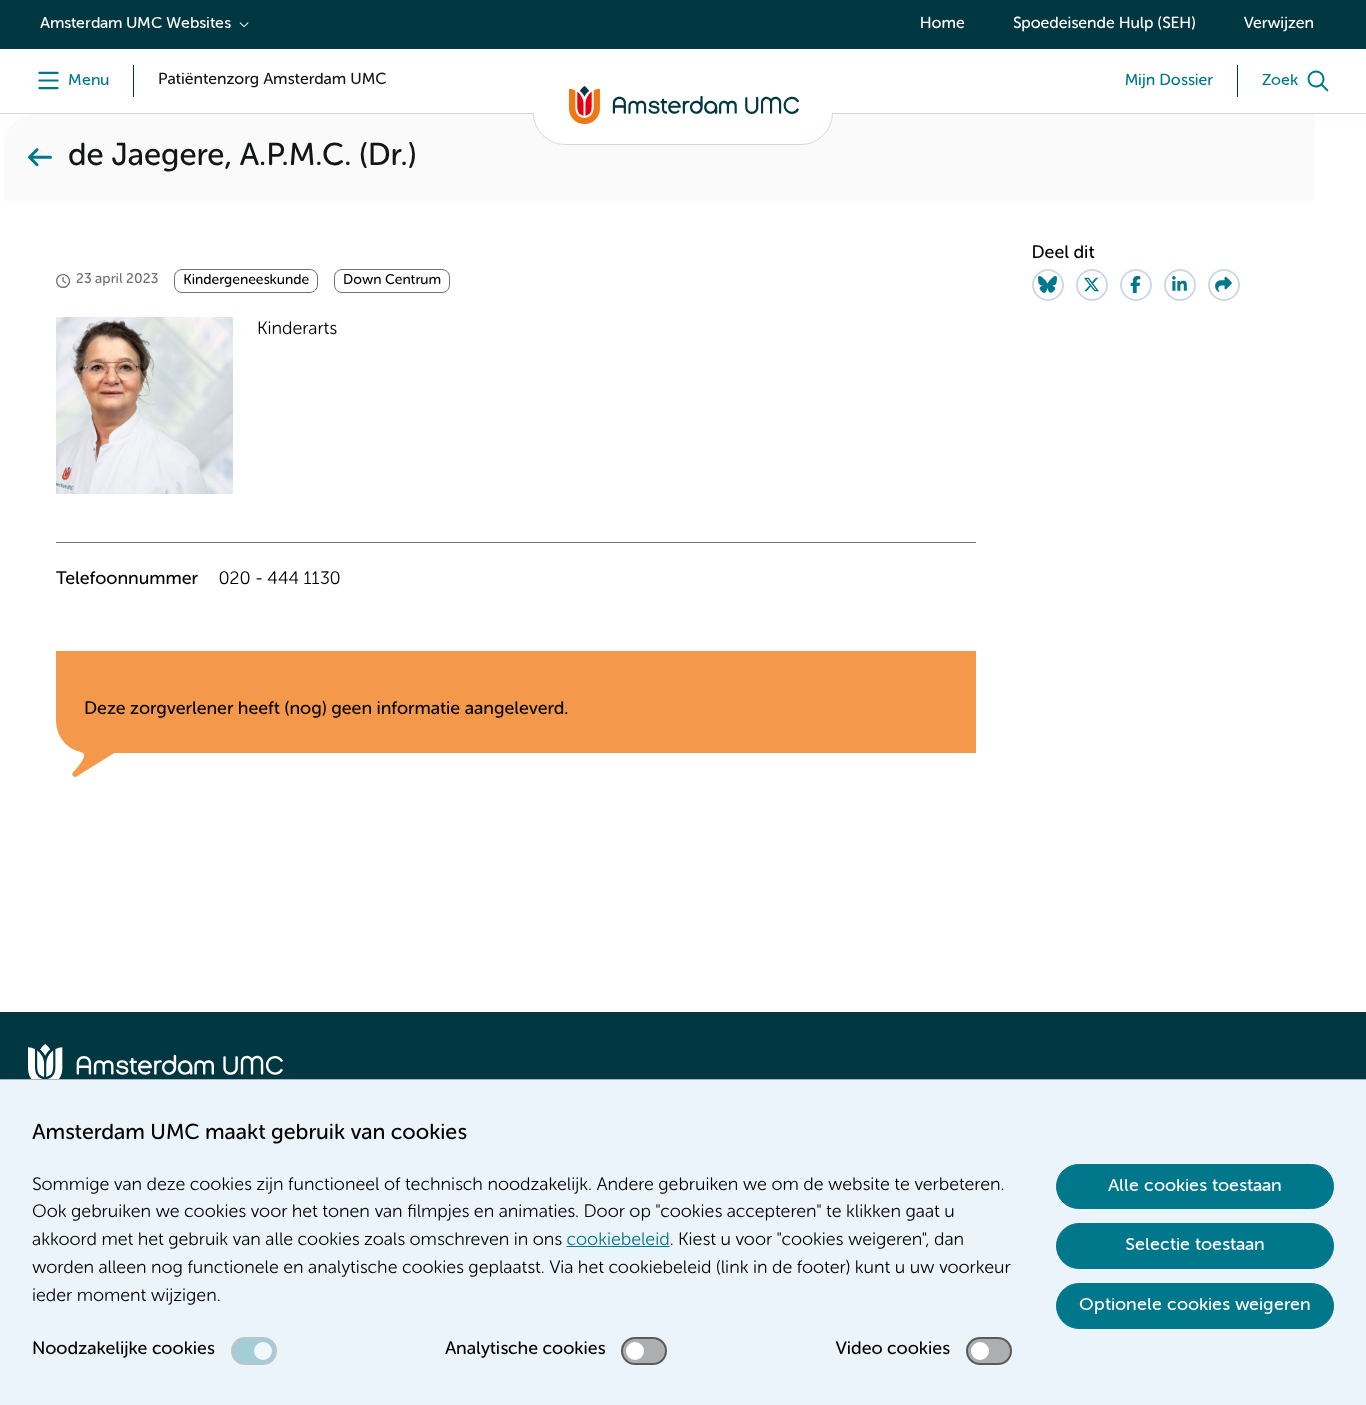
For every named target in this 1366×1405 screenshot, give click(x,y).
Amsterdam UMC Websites (135, 24)
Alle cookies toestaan (1195, 1186)
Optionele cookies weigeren (1195, 1305)
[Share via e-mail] (1224, 285)
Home (942, 24)
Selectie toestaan (1195, 1245)
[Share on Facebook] (1136, 285)
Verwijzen (1279, 24)
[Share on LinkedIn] (1180, 285)
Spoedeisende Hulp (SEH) (1104, 24)
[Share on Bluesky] (1048, 285)
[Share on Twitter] (1092, 285)
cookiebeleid (618, 1241)
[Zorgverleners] (40, 157)
